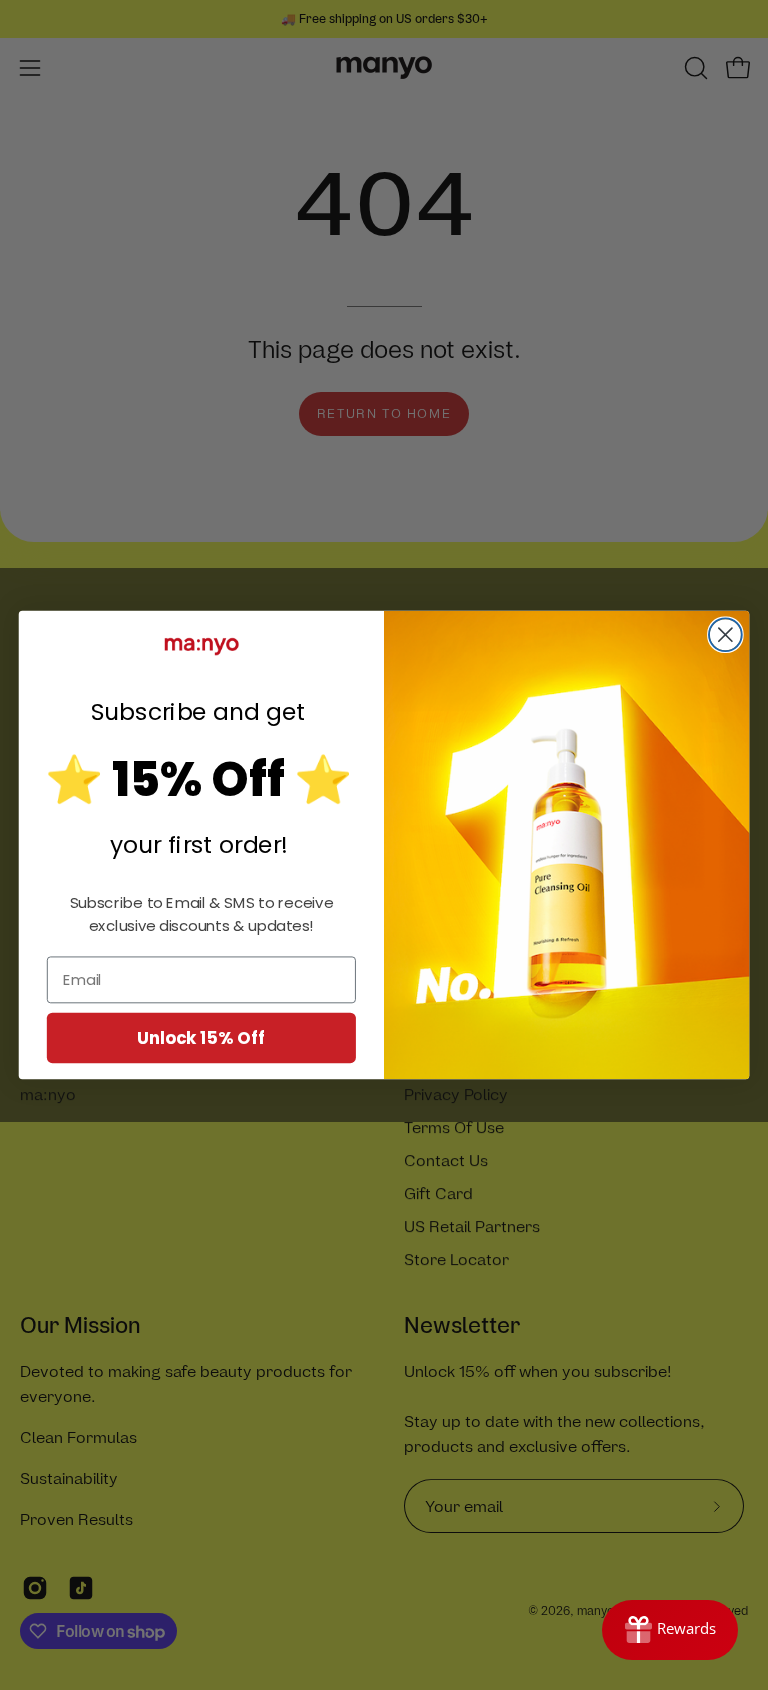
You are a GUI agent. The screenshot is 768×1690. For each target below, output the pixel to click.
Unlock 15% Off (201, 1036)
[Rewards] (670, 1630)
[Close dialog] (725, 634)
